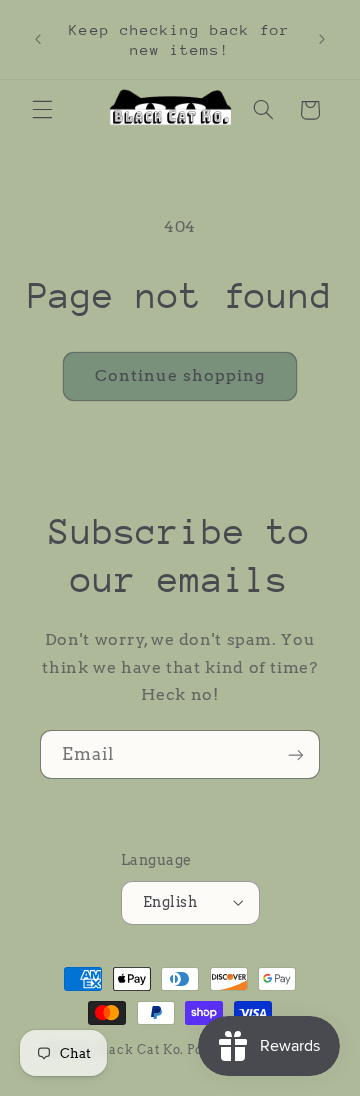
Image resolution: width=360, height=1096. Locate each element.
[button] (42, 110)
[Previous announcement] (38, 40)
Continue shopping (180, 375)
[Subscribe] (296, 754)
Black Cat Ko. (140, 1050)
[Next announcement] (322, 40)
